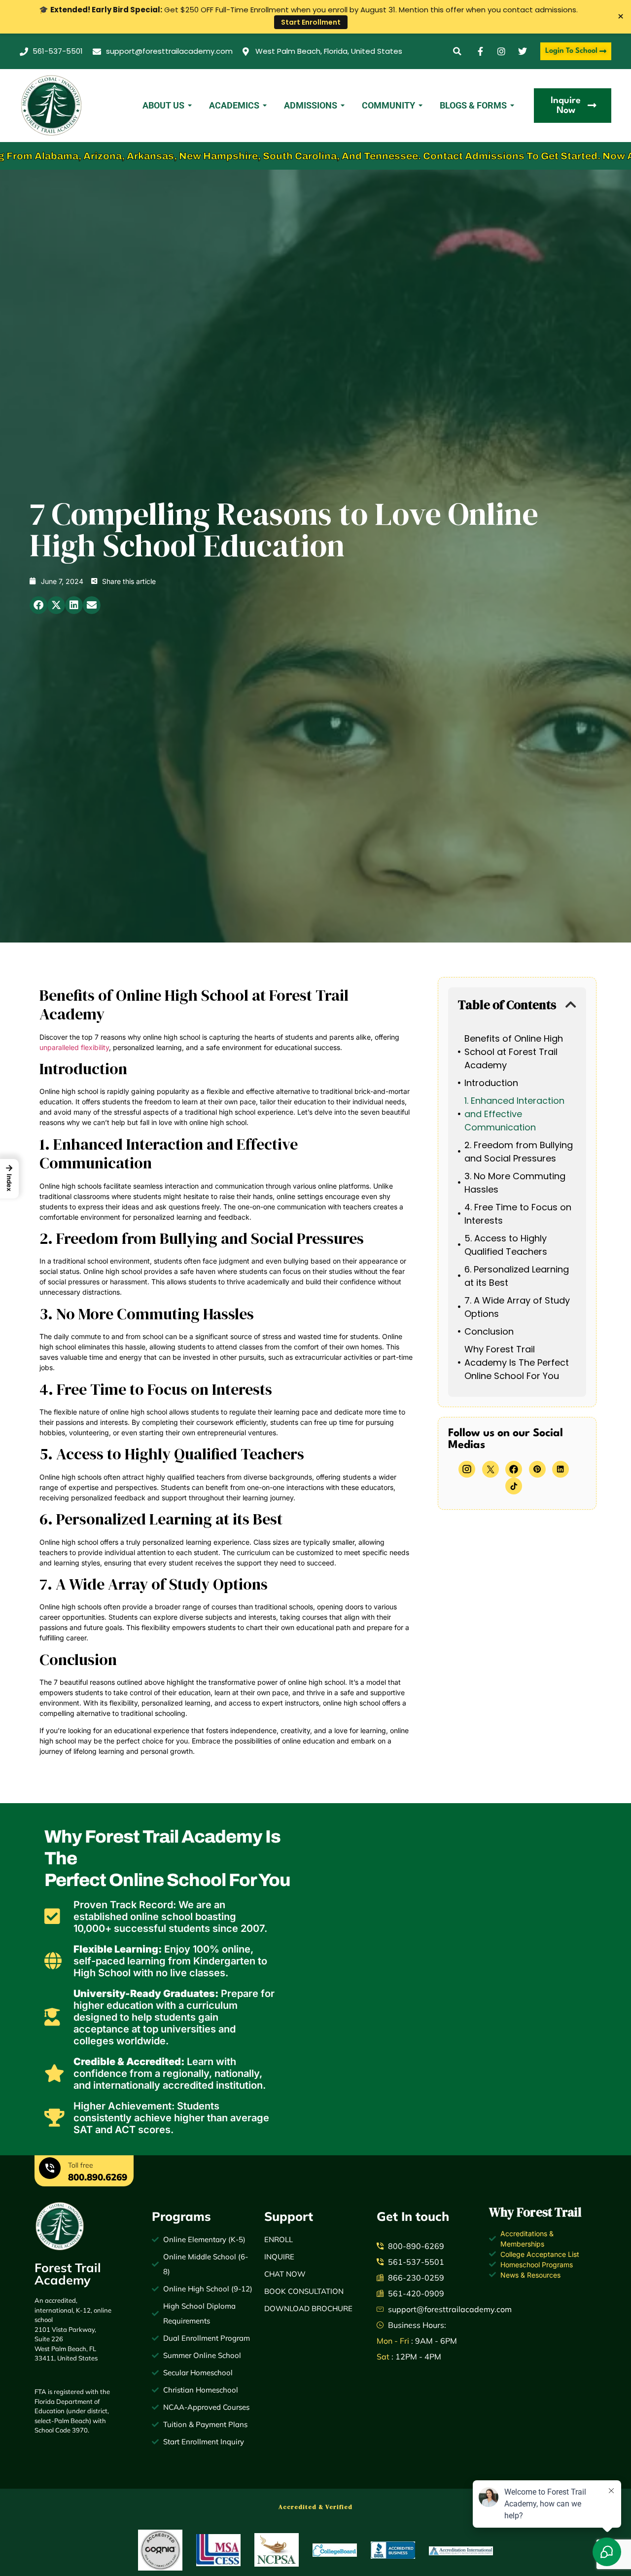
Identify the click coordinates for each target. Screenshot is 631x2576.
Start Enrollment (311, 22)
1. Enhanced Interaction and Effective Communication (514, 1114)
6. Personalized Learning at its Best (517, 1276)
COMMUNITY (388, 105)
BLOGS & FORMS (473, 105)
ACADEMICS (234, 105)
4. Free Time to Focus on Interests (518, 1214)
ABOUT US (163, 105)
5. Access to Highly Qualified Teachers (506, 1245)
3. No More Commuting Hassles (515, 1183)
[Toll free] (50, 2170)
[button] (457, 52)
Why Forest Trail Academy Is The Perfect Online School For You (517, 1362)
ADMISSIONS (311, 105)
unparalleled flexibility (74, 1047)
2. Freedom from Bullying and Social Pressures (519, 1152)
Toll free (81, 2165)
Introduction (491, 1083)
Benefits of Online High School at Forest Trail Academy (514, 1052)
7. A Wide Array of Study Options (517, 1307)
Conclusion (489, 1331)
